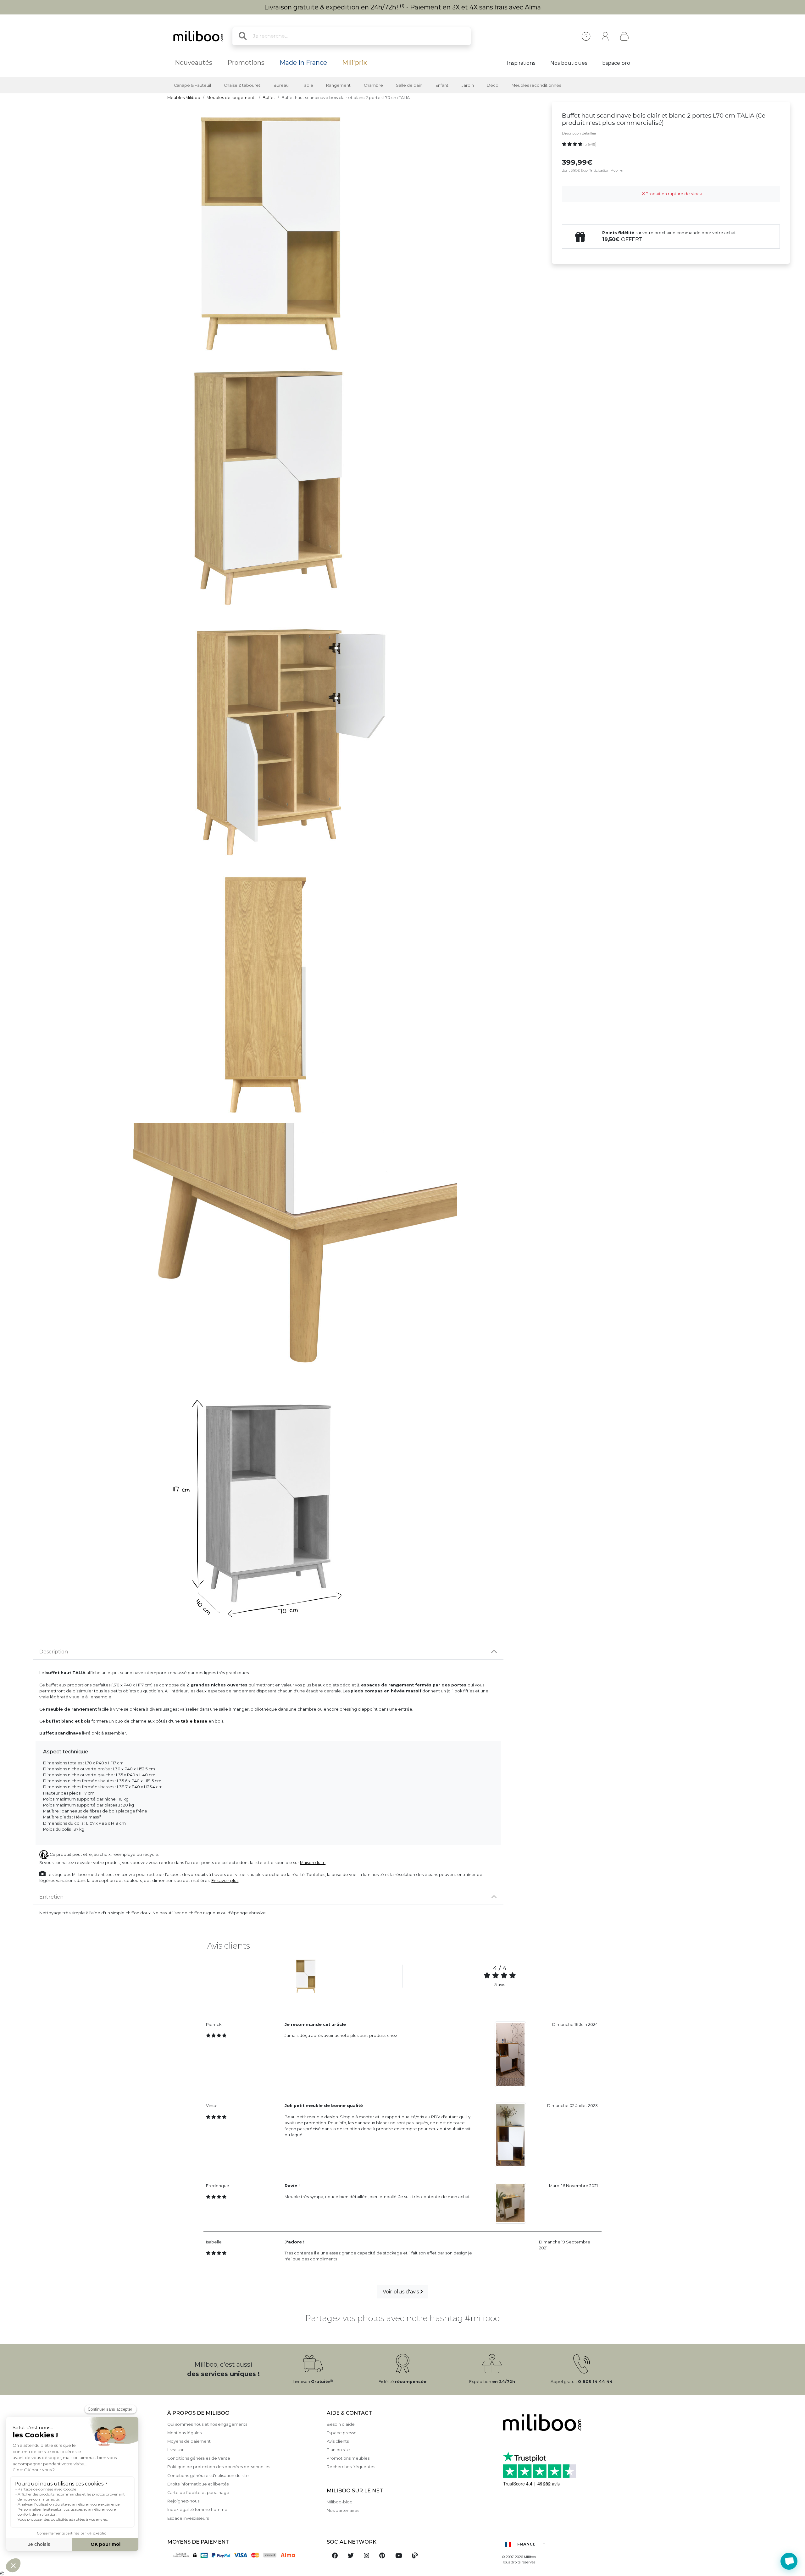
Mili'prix (355, 63)
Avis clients (338, 2441)
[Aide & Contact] (586, 36)
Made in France (303, 63)
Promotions (246, 63)
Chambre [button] (373, 85)
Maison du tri (313, 1863)
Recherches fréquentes (351, 2467)
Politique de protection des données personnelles (219, 2467)
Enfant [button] (442, 85)
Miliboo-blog (340, 2502)
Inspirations (521, 63)
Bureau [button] (281, 85)
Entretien (51, 1897)
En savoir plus (225, 1881)
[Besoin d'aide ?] (789, 2561)
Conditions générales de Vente (199, 2458)
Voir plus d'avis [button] (401, 2292)
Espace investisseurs (188, 2518)
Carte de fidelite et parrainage (198, 2493)
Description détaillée (579, 133)
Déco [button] (493, 85)
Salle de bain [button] (409, 85)
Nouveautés (194, 63)
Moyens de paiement (189, 2441)
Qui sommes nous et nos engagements (207, 2424)
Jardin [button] (468, 85)
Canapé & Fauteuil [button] (192, 85)
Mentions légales (184, 2433)
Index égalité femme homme (197, 2510)
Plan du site (338, 2450)
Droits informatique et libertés (198, 2484)
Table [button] (308, 85)
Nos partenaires (343, 2510)
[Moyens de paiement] (243, 2555)
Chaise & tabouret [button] (242, 85)
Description (54, 1652)
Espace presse (342, 2433)
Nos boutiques (569, 63)
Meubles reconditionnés (536, 85)
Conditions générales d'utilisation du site (208, 2476)
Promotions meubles (348, 2458)
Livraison (176, 2450)
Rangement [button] (338, 85)
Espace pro (616, 63)
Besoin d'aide (341, 2424)
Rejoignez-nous (183, 2501)
